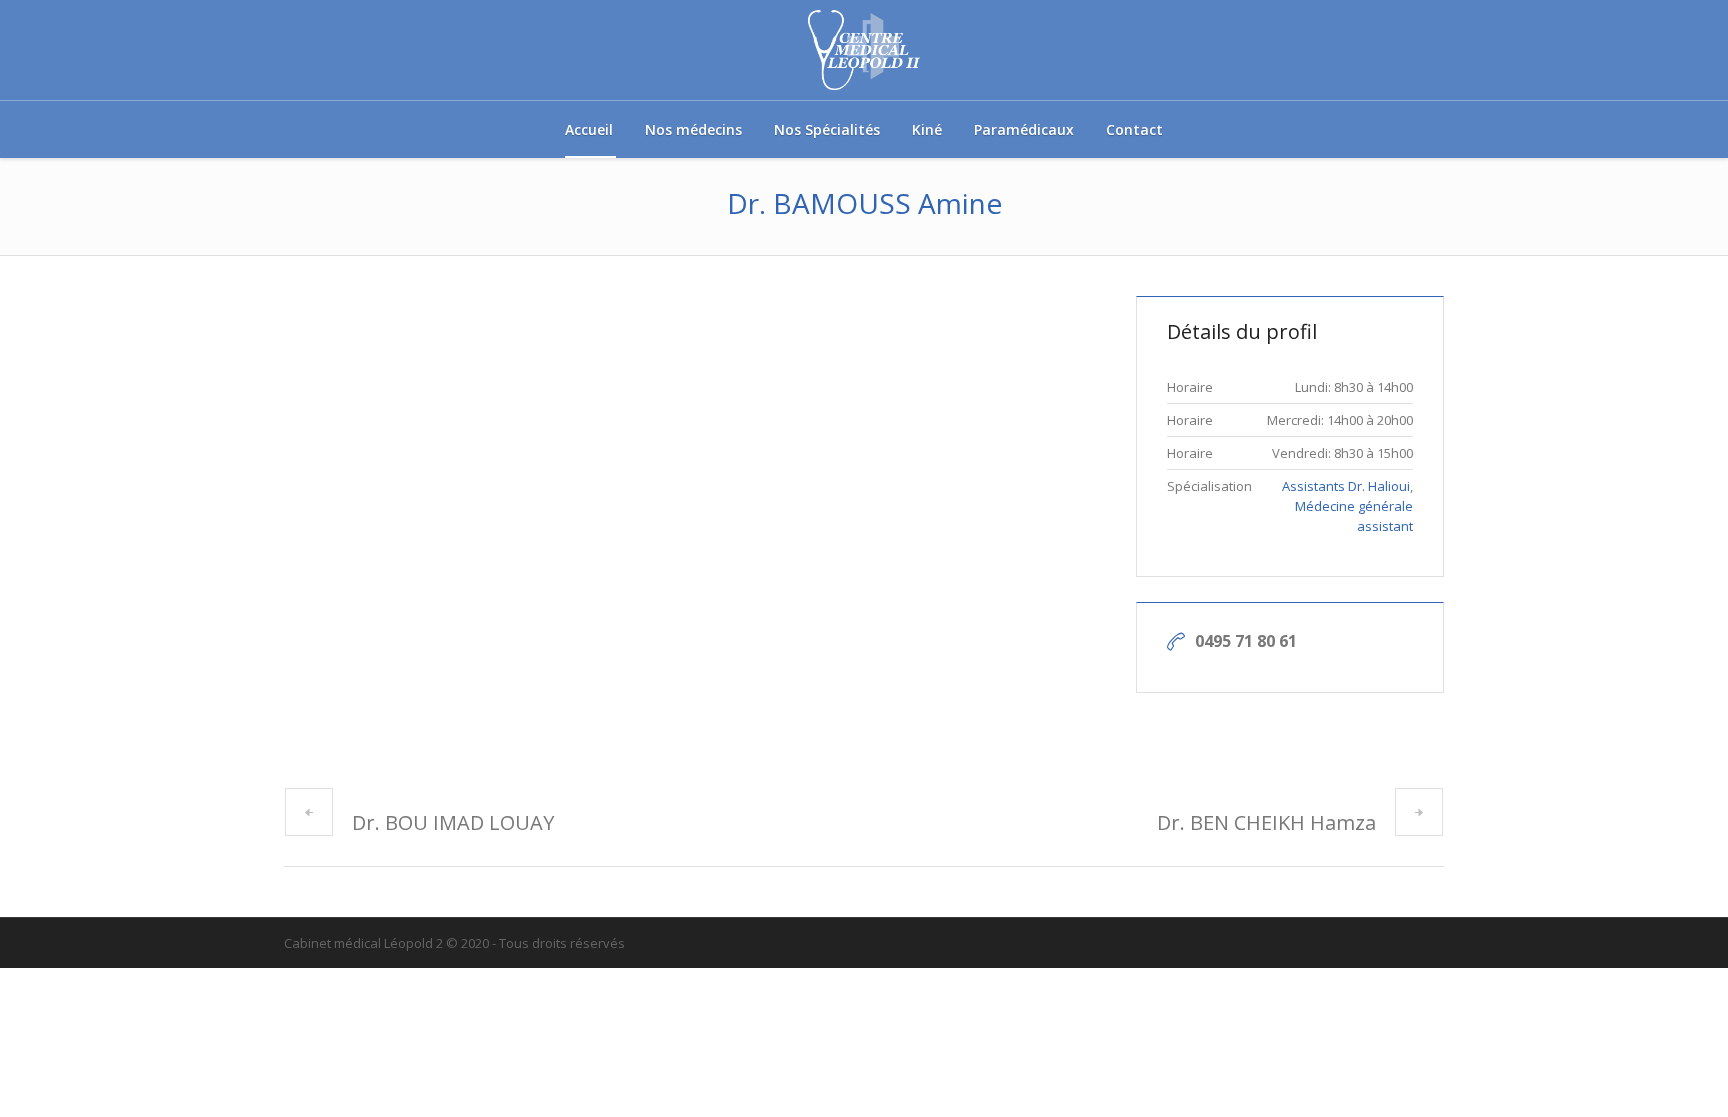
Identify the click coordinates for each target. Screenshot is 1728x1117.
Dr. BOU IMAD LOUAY (453, 822)
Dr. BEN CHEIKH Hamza (1266, 822)
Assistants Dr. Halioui (1346, 486)
